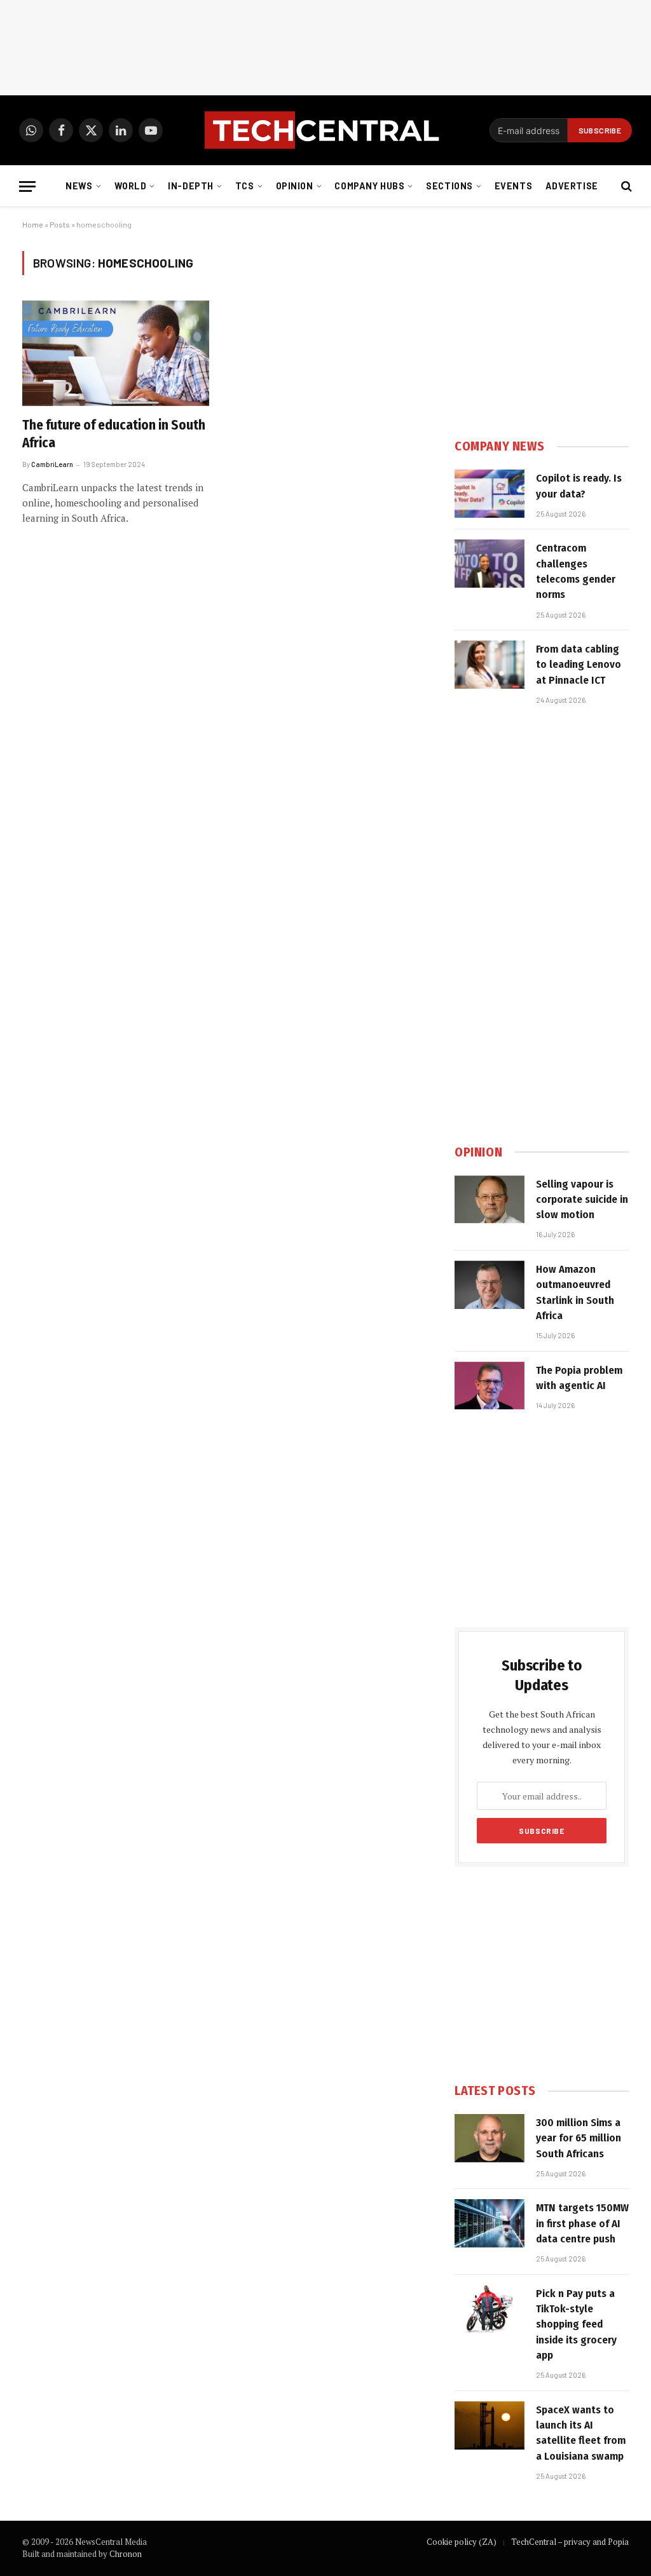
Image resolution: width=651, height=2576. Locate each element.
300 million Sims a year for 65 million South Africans (579, 2138)
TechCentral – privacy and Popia (570, 2542)
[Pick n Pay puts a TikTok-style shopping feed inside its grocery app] (490, 2309)
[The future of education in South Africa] (116, 353)
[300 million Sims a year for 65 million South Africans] (490, 2138)
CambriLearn (52, 464)
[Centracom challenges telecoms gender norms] (490, 564)
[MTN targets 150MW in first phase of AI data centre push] (490, 2223)
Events (513, 186)
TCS (245, 186)
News (79, 186)
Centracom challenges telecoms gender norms (576, 571)
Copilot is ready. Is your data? (579, 486)
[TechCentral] (325, 130)
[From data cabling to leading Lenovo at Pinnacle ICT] (490, 665)
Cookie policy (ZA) (462, 2542)
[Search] (625, 186)
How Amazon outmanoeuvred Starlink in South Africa (575, 1292)
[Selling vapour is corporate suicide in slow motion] (490, 1200)
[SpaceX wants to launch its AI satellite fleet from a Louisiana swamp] (490, 2425)
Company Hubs (369, 186)
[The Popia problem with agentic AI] (490, 1386)
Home (33, 224)
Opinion (295, 186)
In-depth (191, 186)
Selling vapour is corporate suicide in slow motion (582, 1200)
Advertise (572, 186)
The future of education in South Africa (114, 434)
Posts (60, 224)
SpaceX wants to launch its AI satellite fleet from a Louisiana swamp (581, 2433)
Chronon (126, 2554)
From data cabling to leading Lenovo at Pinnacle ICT (579, 665)
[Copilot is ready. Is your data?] (490, 494)
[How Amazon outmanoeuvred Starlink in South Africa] (490, 1285)
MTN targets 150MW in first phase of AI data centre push (582, 2223)
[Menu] (27, 186)
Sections (449, 186)
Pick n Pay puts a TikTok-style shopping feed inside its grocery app (576, 2324)
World (131, 186)
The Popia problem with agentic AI (579, 1378)
